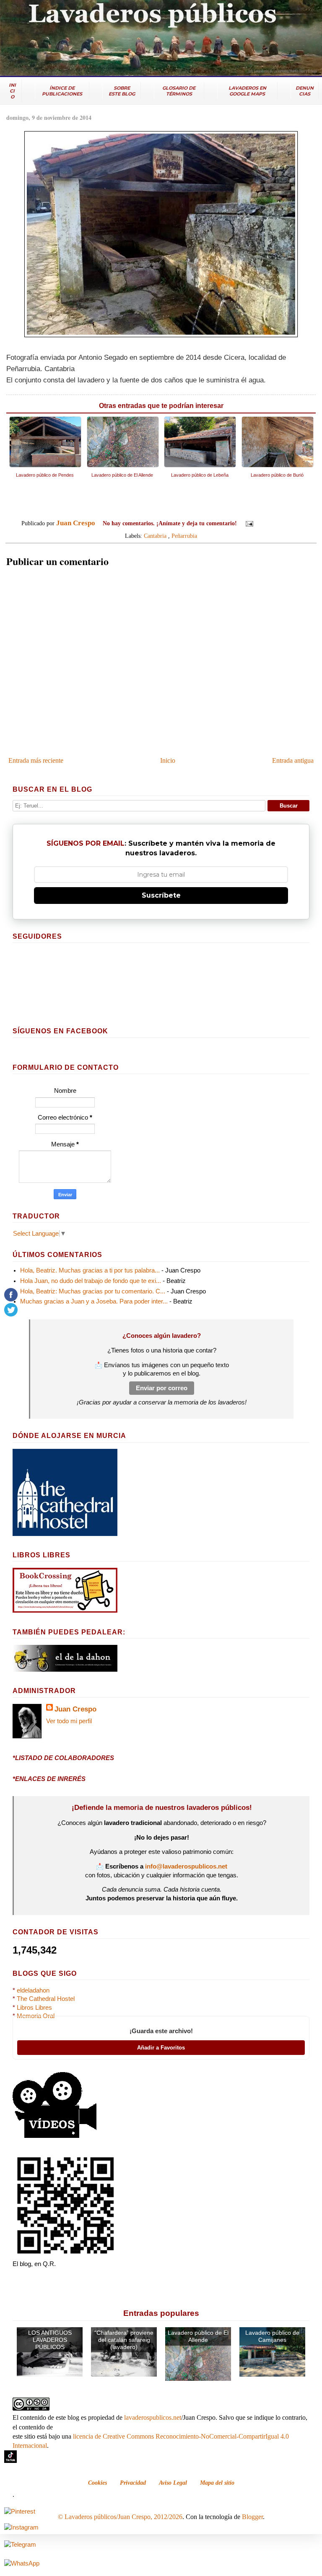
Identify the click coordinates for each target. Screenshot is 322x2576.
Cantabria (155, 536)
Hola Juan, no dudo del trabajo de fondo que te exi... (91, 1281)
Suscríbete (161, 895)
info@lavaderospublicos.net (186, 1866)
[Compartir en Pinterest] (296, 524)
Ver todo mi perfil (69, 1721)
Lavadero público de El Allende (198, 2336)
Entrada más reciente (36, 760)
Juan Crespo (75, 1709)
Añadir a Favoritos (161, 2048)
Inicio (168, 760)
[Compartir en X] (280, 524)
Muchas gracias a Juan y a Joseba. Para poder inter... (94, 1301)
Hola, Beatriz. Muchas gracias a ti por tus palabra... (90, 1270)
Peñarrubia (184, 536)
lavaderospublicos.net (153, 2417)
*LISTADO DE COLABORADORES (63, 1758)
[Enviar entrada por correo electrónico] (249, 523)
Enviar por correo (162, 1388)
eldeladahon (33, 1990)
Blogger (252, 2517)
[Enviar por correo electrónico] (265, 524)
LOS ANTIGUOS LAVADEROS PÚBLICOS (50, 2340)
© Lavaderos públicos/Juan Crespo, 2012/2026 (120, 2517)
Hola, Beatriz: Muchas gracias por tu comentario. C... (93, 1291)
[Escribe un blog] (273, 524)
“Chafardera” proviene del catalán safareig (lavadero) (124, 2340)
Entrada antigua (293, 760)
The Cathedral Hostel (46, 1999)
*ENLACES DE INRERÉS (49, 1779)
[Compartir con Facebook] (288, 524)
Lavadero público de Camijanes (272, 2336)
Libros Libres (34, 2008)
